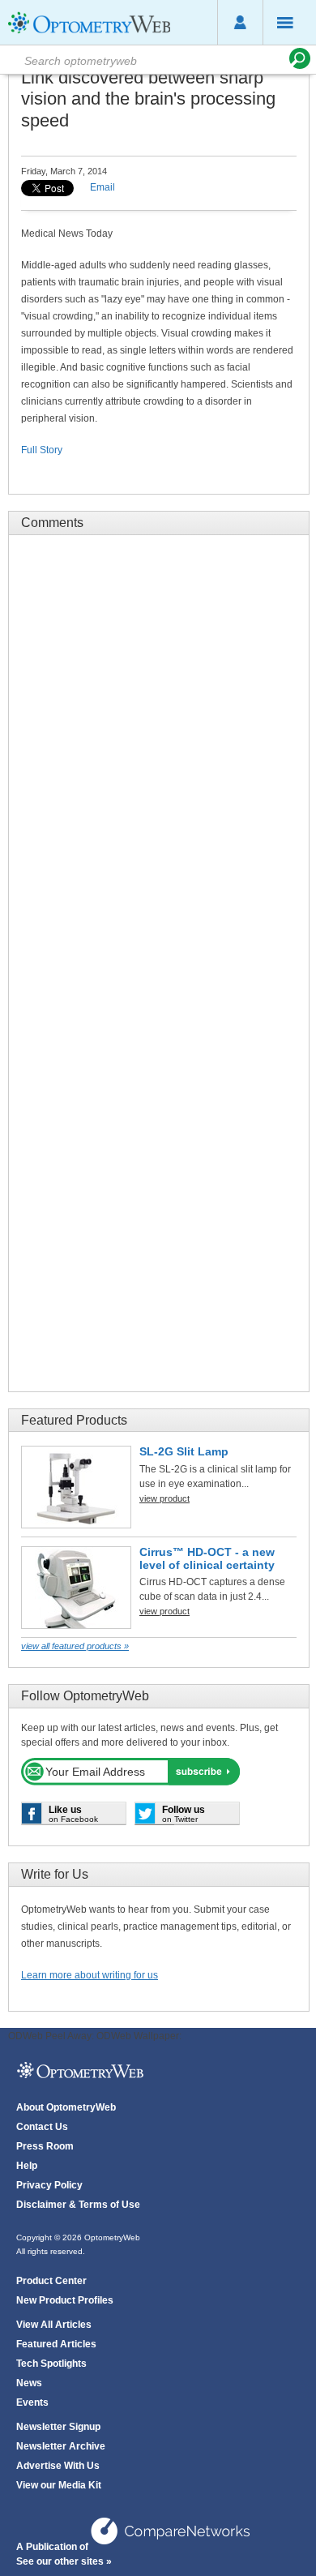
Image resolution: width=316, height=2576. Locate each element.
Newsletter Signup (58, 2427)
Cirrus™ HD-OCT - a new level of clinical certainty (207, 1558)
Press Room (45, 2146)
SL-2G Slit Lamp (184, 1451)
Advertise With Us (58, 2466)
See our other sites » (64, 2561)
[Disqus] (159, 750)
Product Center (51, 2281)
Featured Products (74, 1420)
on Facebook (73, 1814)
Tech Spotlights (51, 2364)
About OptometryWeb (66, 2107)
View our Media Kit (59, 2485)
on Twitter (184, 1814)
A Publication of (53, 2547)
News (29, 2383)
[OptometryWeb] (89, 33)
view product (164, 1498)
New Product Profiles (65, 2300)
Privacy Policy (49, 2185)
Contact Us (42, 2127)
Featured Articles (56, 2344)
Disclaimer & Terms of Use (78, 2205)
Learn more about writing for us (90, 1975)
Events (32, 2402)
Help (27, 2166)
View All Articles (54, 2325)
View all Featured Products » (75, 1646)
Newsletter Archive (61, 2446)
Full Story (42, 450)
